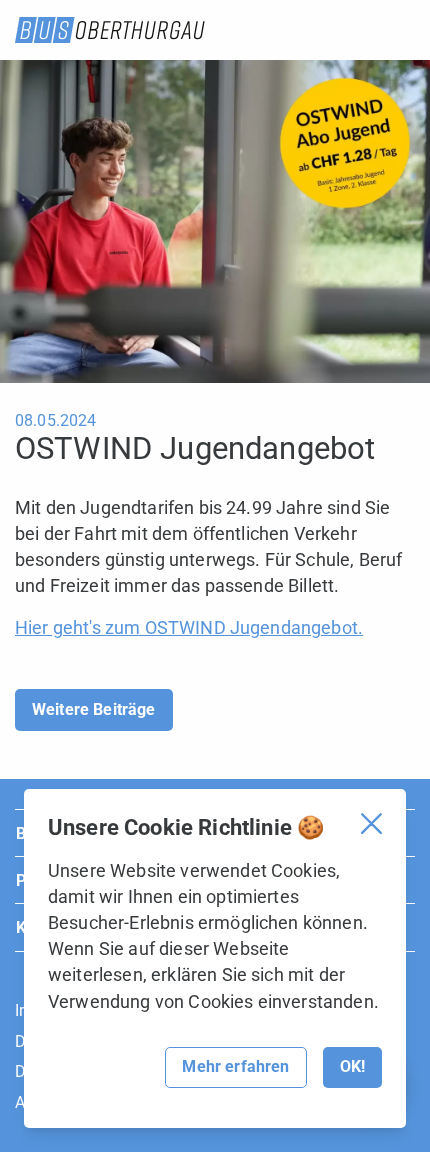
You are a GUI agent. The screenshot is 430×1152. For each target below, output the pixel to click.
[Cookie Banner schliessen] (371, 823)
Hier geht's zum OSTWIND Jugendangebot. (189, 627)
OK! (352, 1066)
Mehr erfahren (235, 1066)
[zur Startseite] (110, 30)
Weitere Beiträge (94, 709)
